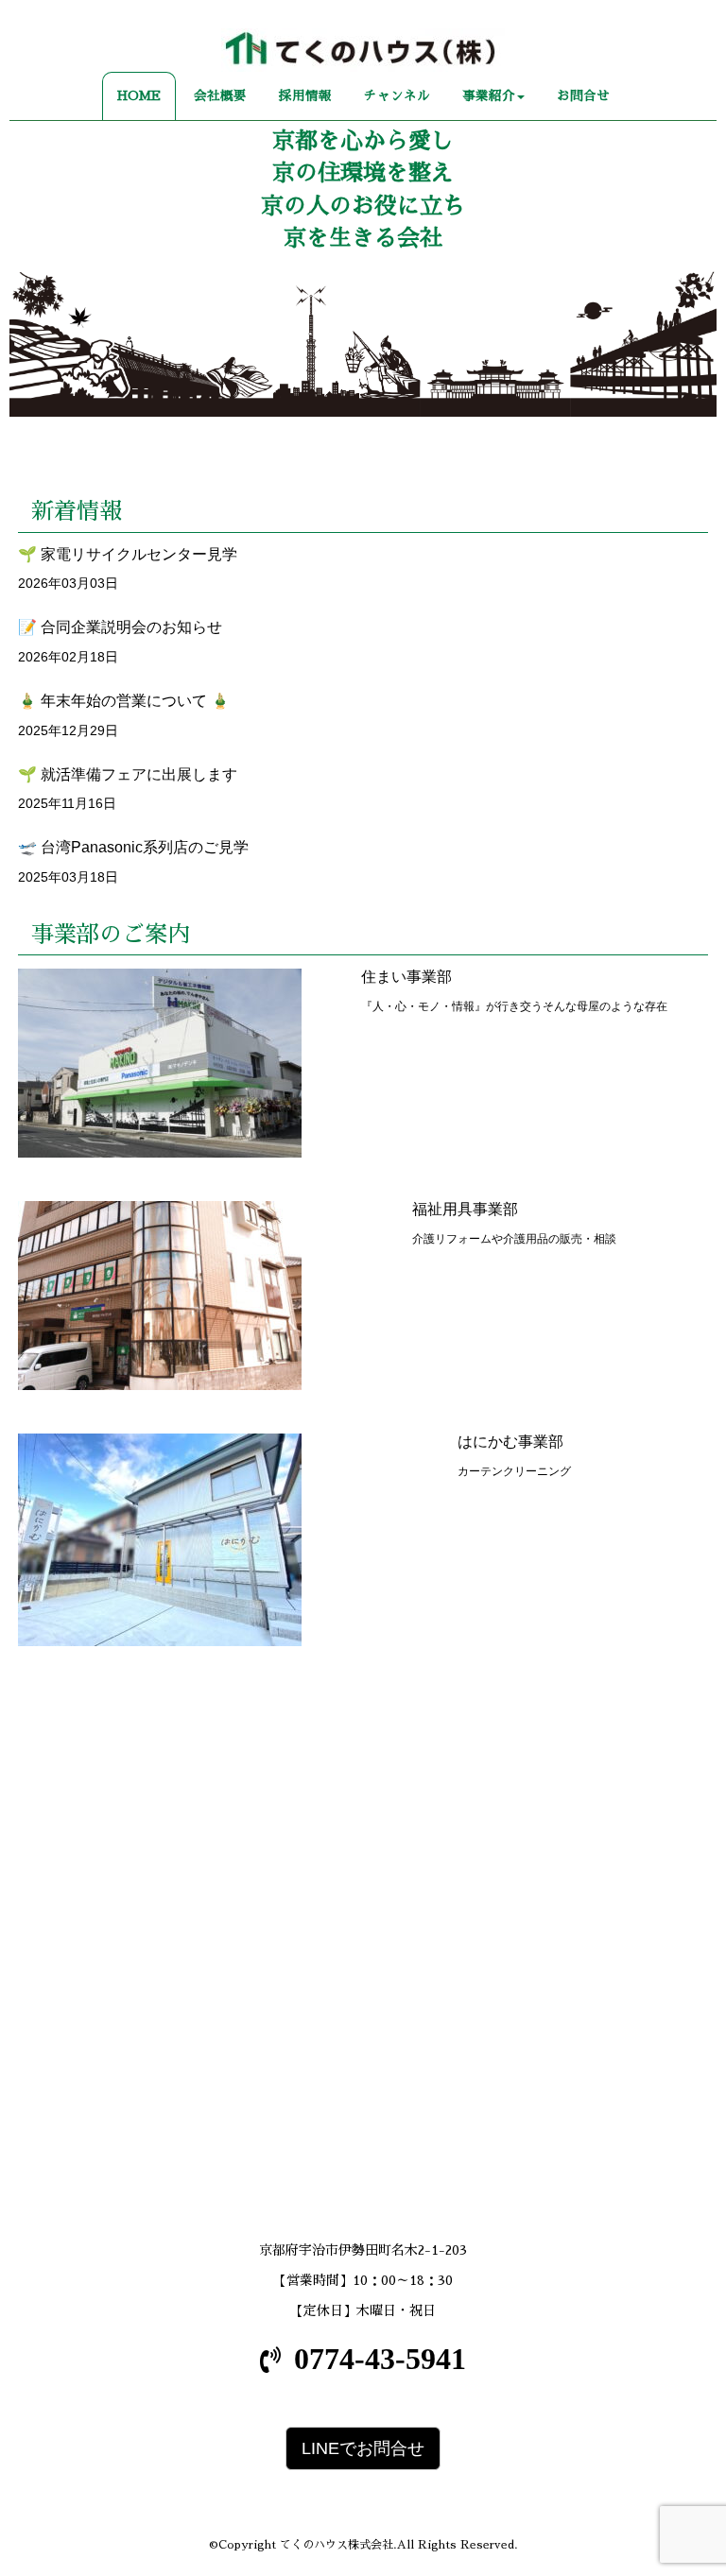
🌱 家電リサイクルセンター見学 (128, 554)
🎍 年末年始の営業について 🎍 (124, 701)
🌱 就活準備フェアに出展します (128, 774)
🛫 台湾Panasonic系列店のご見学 (133, 847)
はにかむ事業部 (510, 1442)
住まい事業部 (406, 977)
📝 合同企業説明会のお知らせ (120, 627)
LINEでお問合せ (363, 2448)
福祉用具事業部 (465, 1209)
